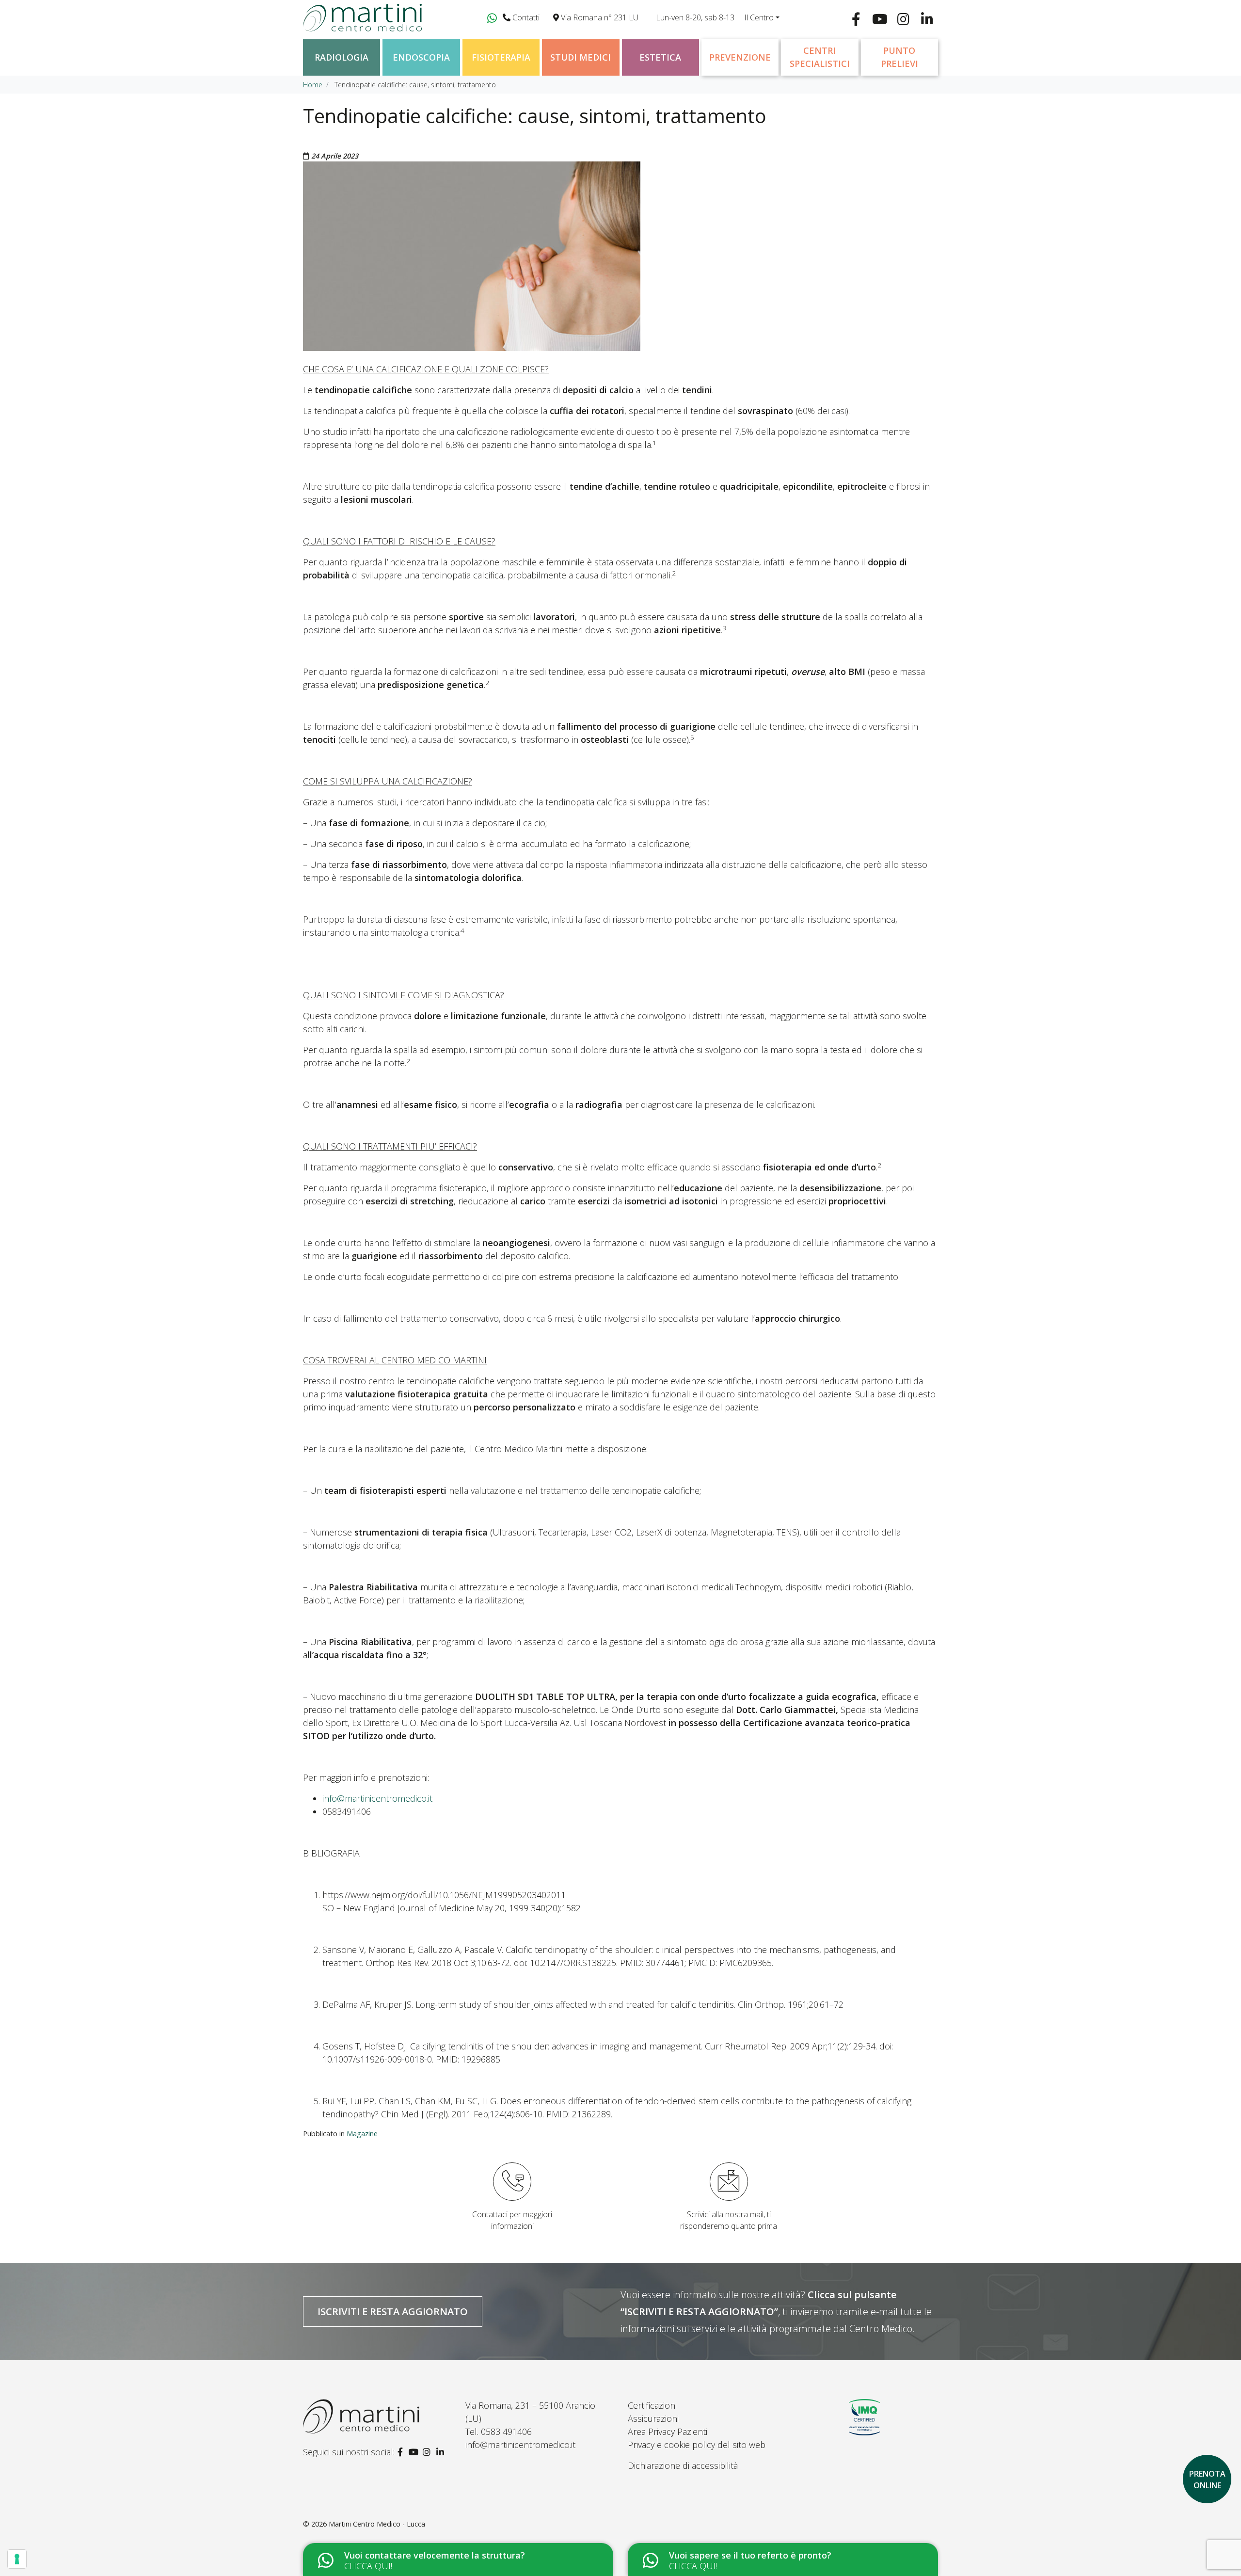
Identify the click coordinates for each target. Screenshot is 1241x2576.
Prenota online (1207, 2480)
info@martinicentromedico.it (377, 1798)
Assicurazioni (653, 2418)
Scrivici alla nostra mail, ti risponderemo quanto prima (729, 2220)
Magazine (362, 2134)
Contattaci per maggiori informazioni (512, 2220)
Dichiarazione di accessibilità (683, 2465)
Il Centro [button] (759, 17)
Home (313, 85)
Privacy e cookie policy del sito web (697, 2445)
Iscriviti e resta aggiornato (393, 2311)
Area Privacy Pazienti (668, 2432)
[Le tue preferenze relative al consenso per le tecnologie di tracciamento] (17, 2559)
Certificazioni (652, 2405)
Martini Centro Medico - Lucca (377, 2524)
